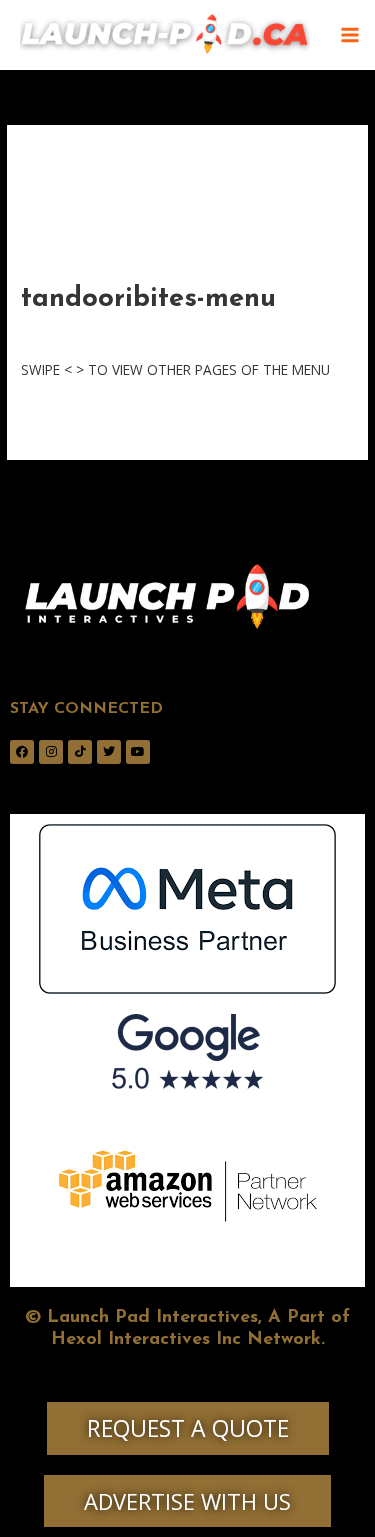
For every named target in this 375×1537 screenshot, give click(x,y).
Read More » (61, 414)
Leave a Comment (80, 332)
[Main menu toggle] (350, 35)
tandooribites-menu (148, 299)
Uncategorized (197, 332)
